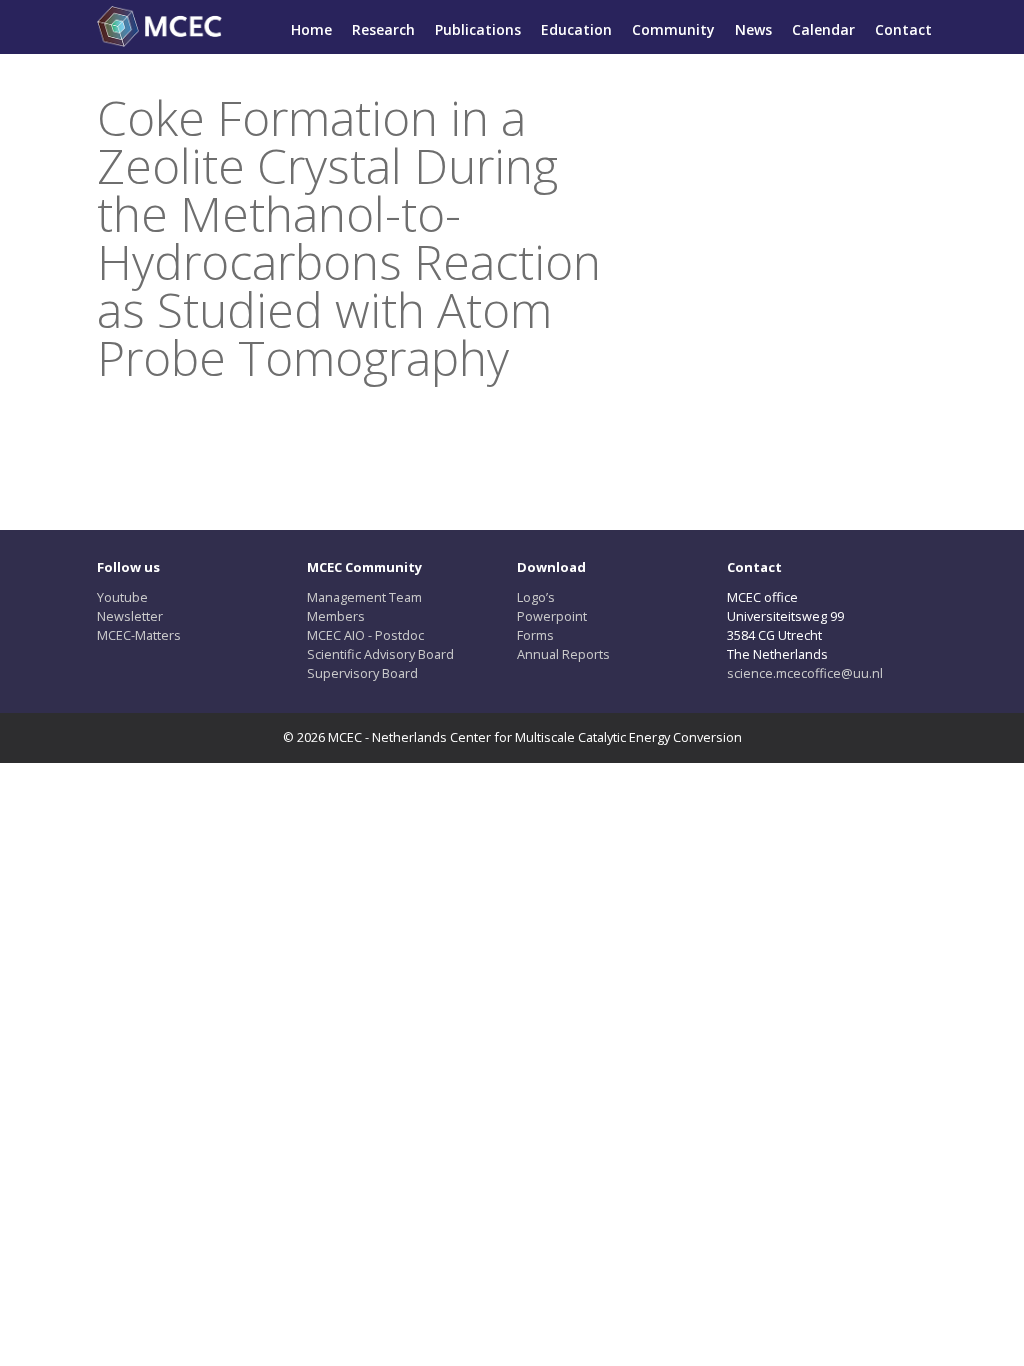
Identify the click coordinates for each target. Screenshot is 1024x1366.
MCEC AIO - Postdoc (365, 635)
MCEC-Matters (139, 635)
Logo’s (536, 597)
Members (336, 616)
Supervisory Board (362, 673)
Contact (903, 29)
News (753, 29)
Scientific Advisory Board (380, 654)
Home (311, 29)
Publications (478, 29)
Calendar (823, 29)
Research (383, 29)
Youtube (122, 597)
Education (576, 29)
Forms (535, 635)
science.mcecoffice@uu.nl (805, 673)
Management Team (364, 597)
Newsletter (130, 616)
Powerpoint (552, 616)
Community (673, 29)
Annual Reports (563, 654)
